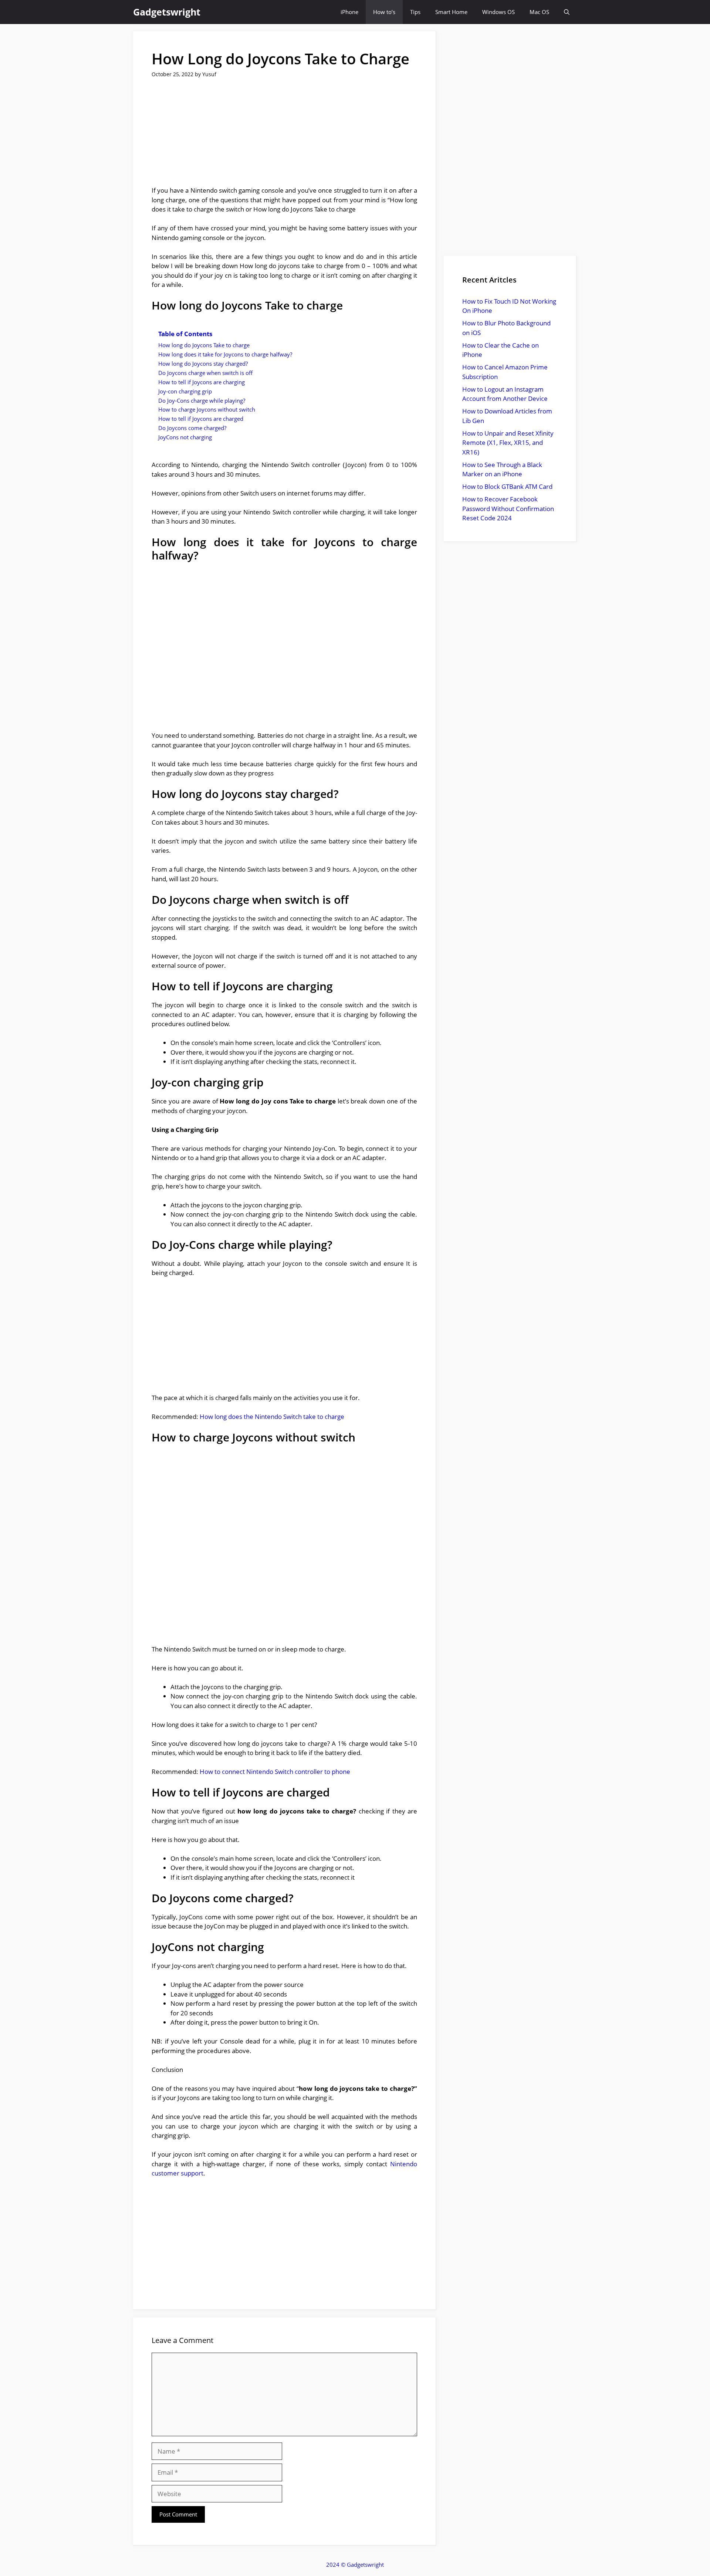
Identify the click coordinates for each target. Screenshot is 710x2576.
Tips (415, 12)
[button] (567, 12)
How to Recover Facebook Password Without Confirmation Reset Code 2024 (508, 508)
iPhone (349, 12)
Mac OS (539, 12)
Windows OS (498, 12)
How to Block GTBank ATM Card (507, 486)
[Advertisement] (284, 137)
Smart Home (451, 12)
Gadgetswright (167, 12)
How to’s (384, 12)
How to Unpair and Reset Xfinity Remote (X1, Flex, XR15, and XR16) (508, 443)
